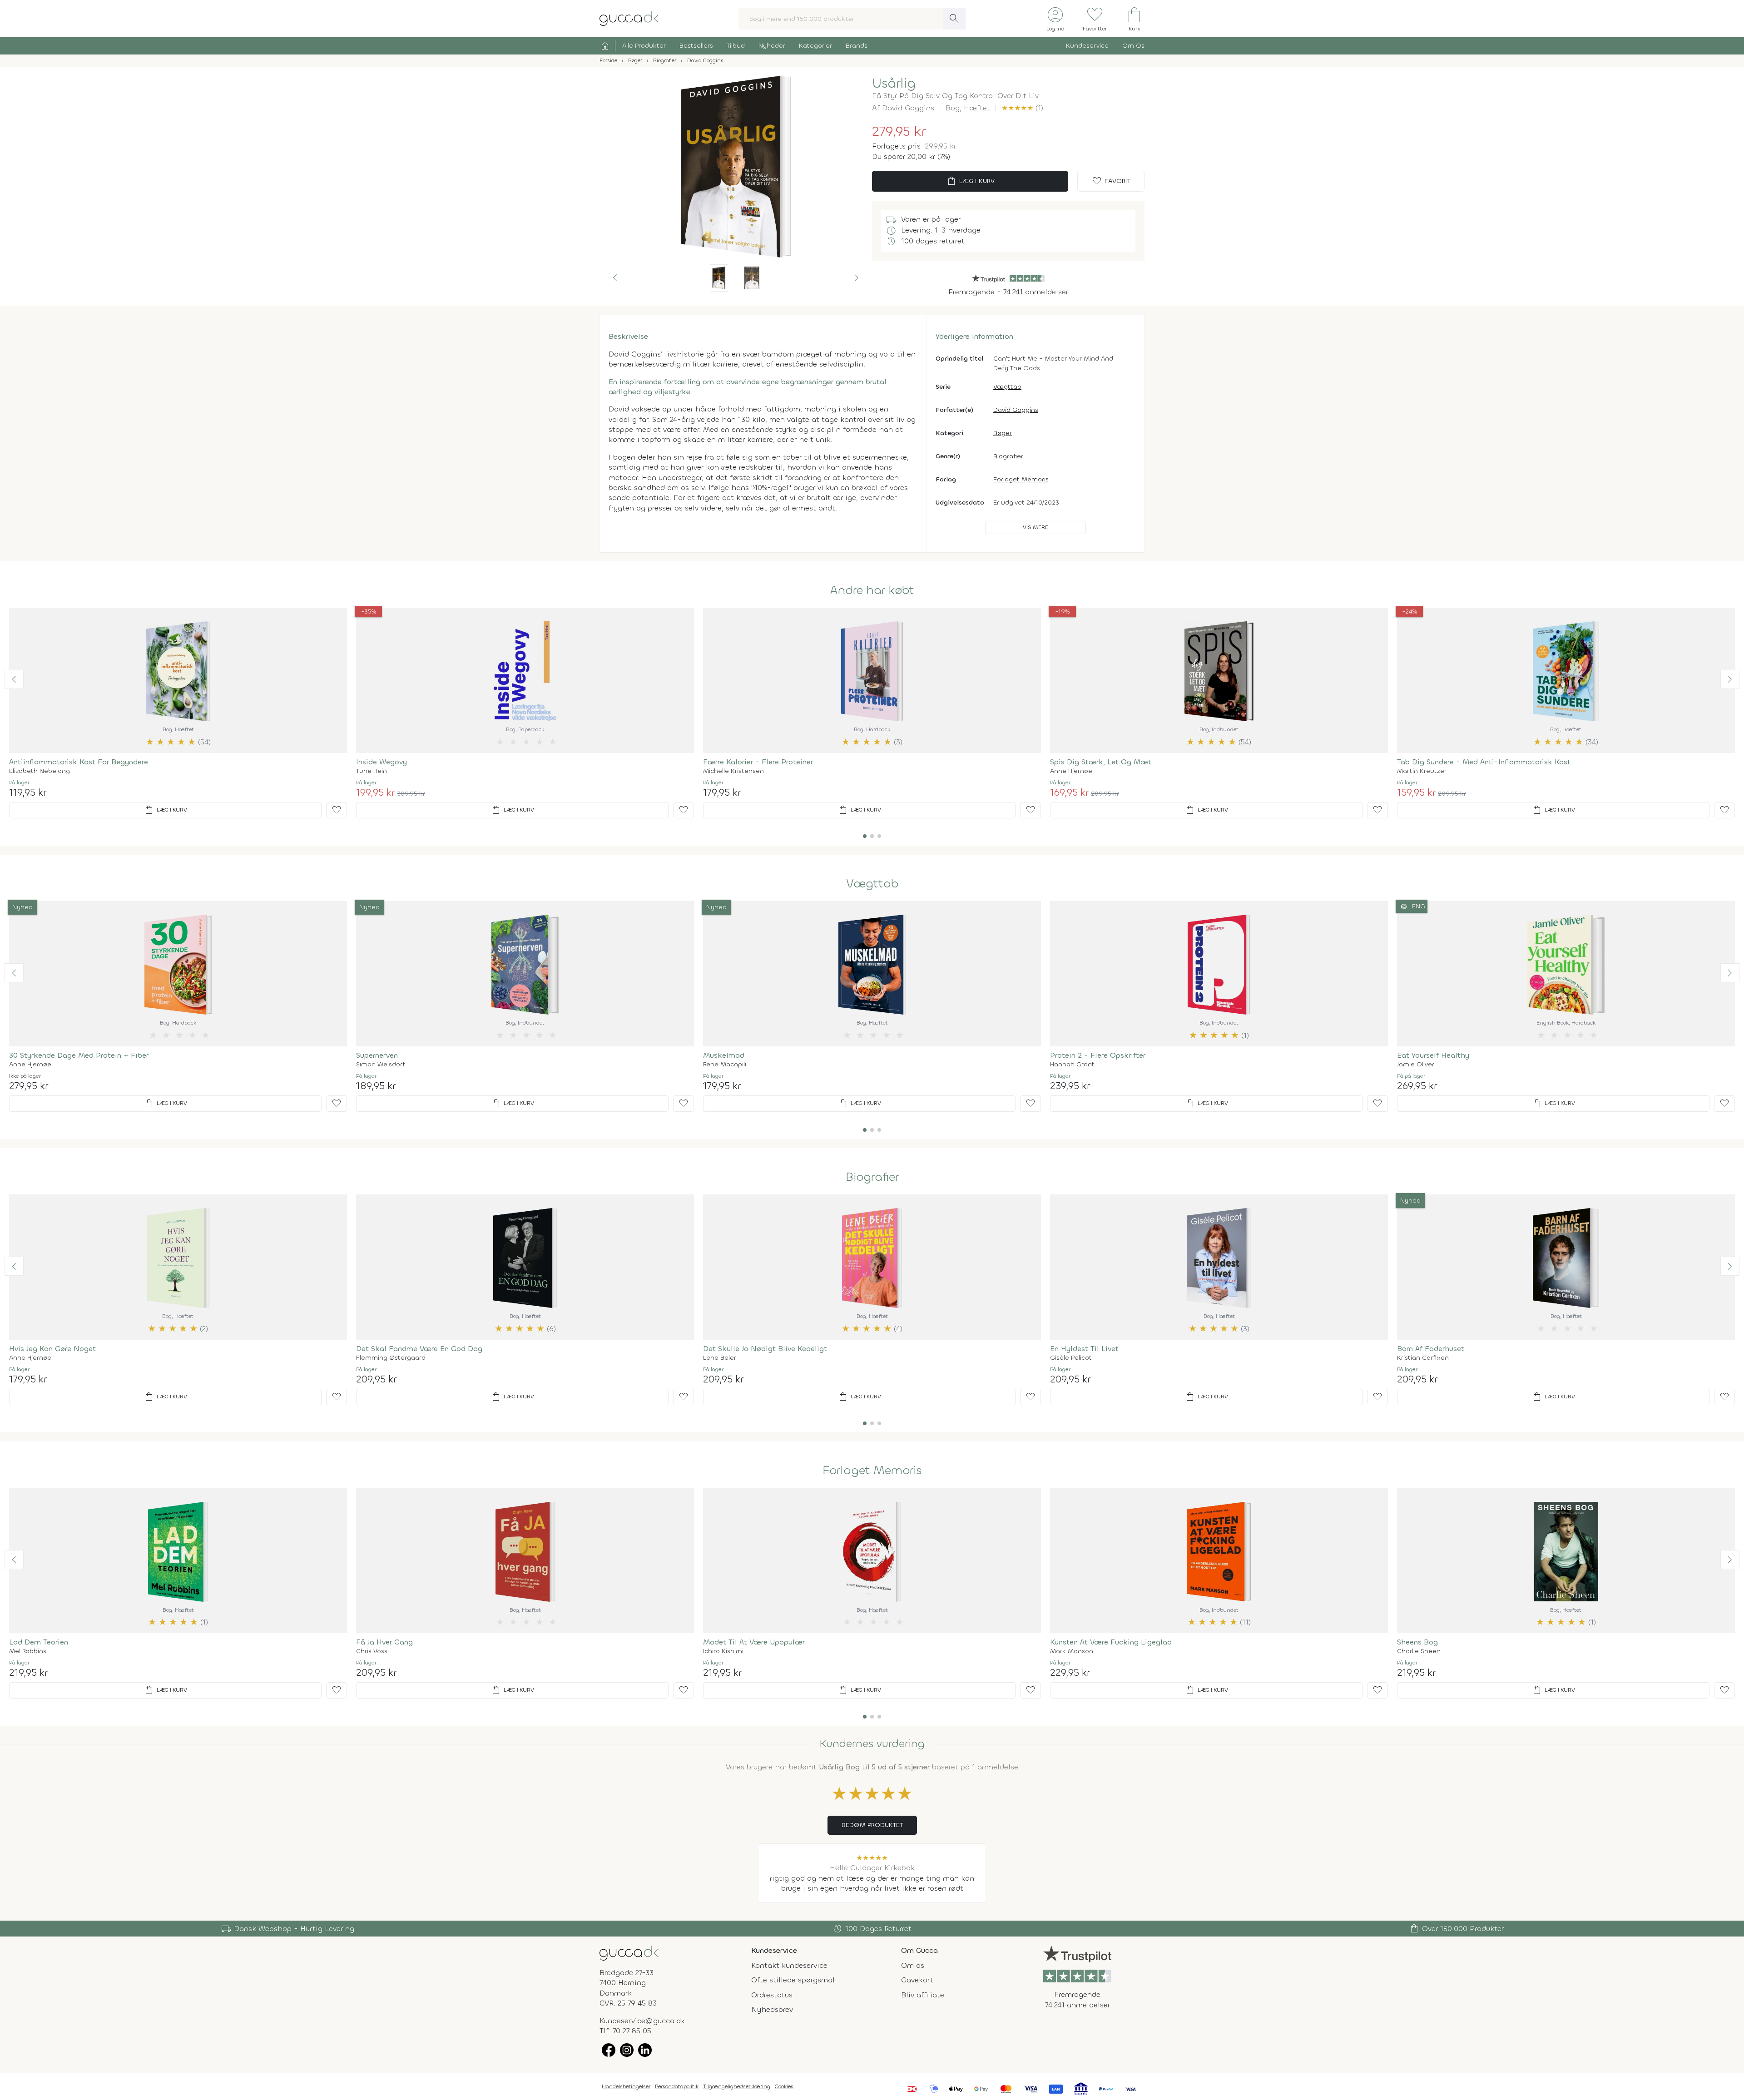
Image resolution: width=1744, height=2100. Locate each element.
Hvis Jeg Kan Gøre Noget (52, 1349)
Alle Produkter (644, 46)
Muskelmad (724, 1055)
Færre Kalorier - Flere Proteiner (758, 762)
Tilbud (736, 46)
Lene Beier (720, 1358)
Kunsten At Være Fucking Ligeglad (1111, 1642)
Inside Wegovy (381, 762)
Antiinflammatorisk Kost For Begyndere (79, 762)
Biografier (1008, 456)
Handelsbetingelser (626, 2086)
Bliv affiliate (923, 1995)
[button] (615, 278)
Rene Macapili (725, 1065)
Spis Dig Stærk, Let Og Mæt (1101, 762)
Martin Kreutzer (1422, 771)
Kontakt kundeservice (789, 1965)
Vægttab (1007, 387)
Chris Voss (372, 1651)
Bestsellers (696, 46)
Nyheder (772, 46)
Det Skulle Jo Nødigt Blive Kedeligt (765, 1349)
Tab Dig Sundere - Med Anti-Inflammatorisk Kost (1484, 762)
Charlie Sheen (1419, 1651)
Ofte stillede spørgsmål (793, 1980)
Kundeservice (1087, 46)
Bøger (1003, 433)
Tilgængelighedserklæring (737, 2086)
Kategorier (815, 46)
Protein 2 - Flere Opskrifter (1098, 1055)
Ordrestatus (772, 1995)
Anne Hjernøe (1071, 771)
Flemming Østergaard (391, 1358)
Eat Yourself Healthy (1433, 1055)
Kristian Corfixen (1423, 1358)
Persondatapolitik (677, 2086)
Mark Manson (1072, 1651)
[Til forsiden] (629, 18)
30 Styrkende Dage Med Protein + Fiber (79, 1055)
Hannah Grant (1072, 1065)
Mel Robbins (28, 1651)
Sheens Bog (1417, 1642)
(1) (1022, 108)
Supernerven (377, 1055)
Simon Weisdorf (381, 1065)
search (954, 19)
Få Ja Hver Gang (384, 1642)
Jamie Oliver (1416, 1065)
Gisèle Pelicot (1071, 1358)
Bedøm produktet (872, 1825)
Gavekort (917, 1980)
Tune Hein (372, 771)
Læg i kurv (970, 181)
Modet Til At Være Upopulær (754, 1642)
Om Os (1133, 46)
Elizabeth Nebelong (40, 771)
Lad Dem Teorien (39, 1642)
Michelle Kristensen (733, 771)
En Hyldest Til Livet (1084, 1349)
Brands (857, 46)
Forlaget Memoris (1021, 479)
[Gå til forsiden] (629, 1953)
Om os (913, 1965)
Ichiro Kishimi (723, 1651)
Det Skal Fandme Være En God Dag (419, 1349)
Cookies (784, 2086)
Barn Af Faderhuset (1431, 1349)
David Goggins (908, 108)
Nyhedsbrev (772, 2009)
